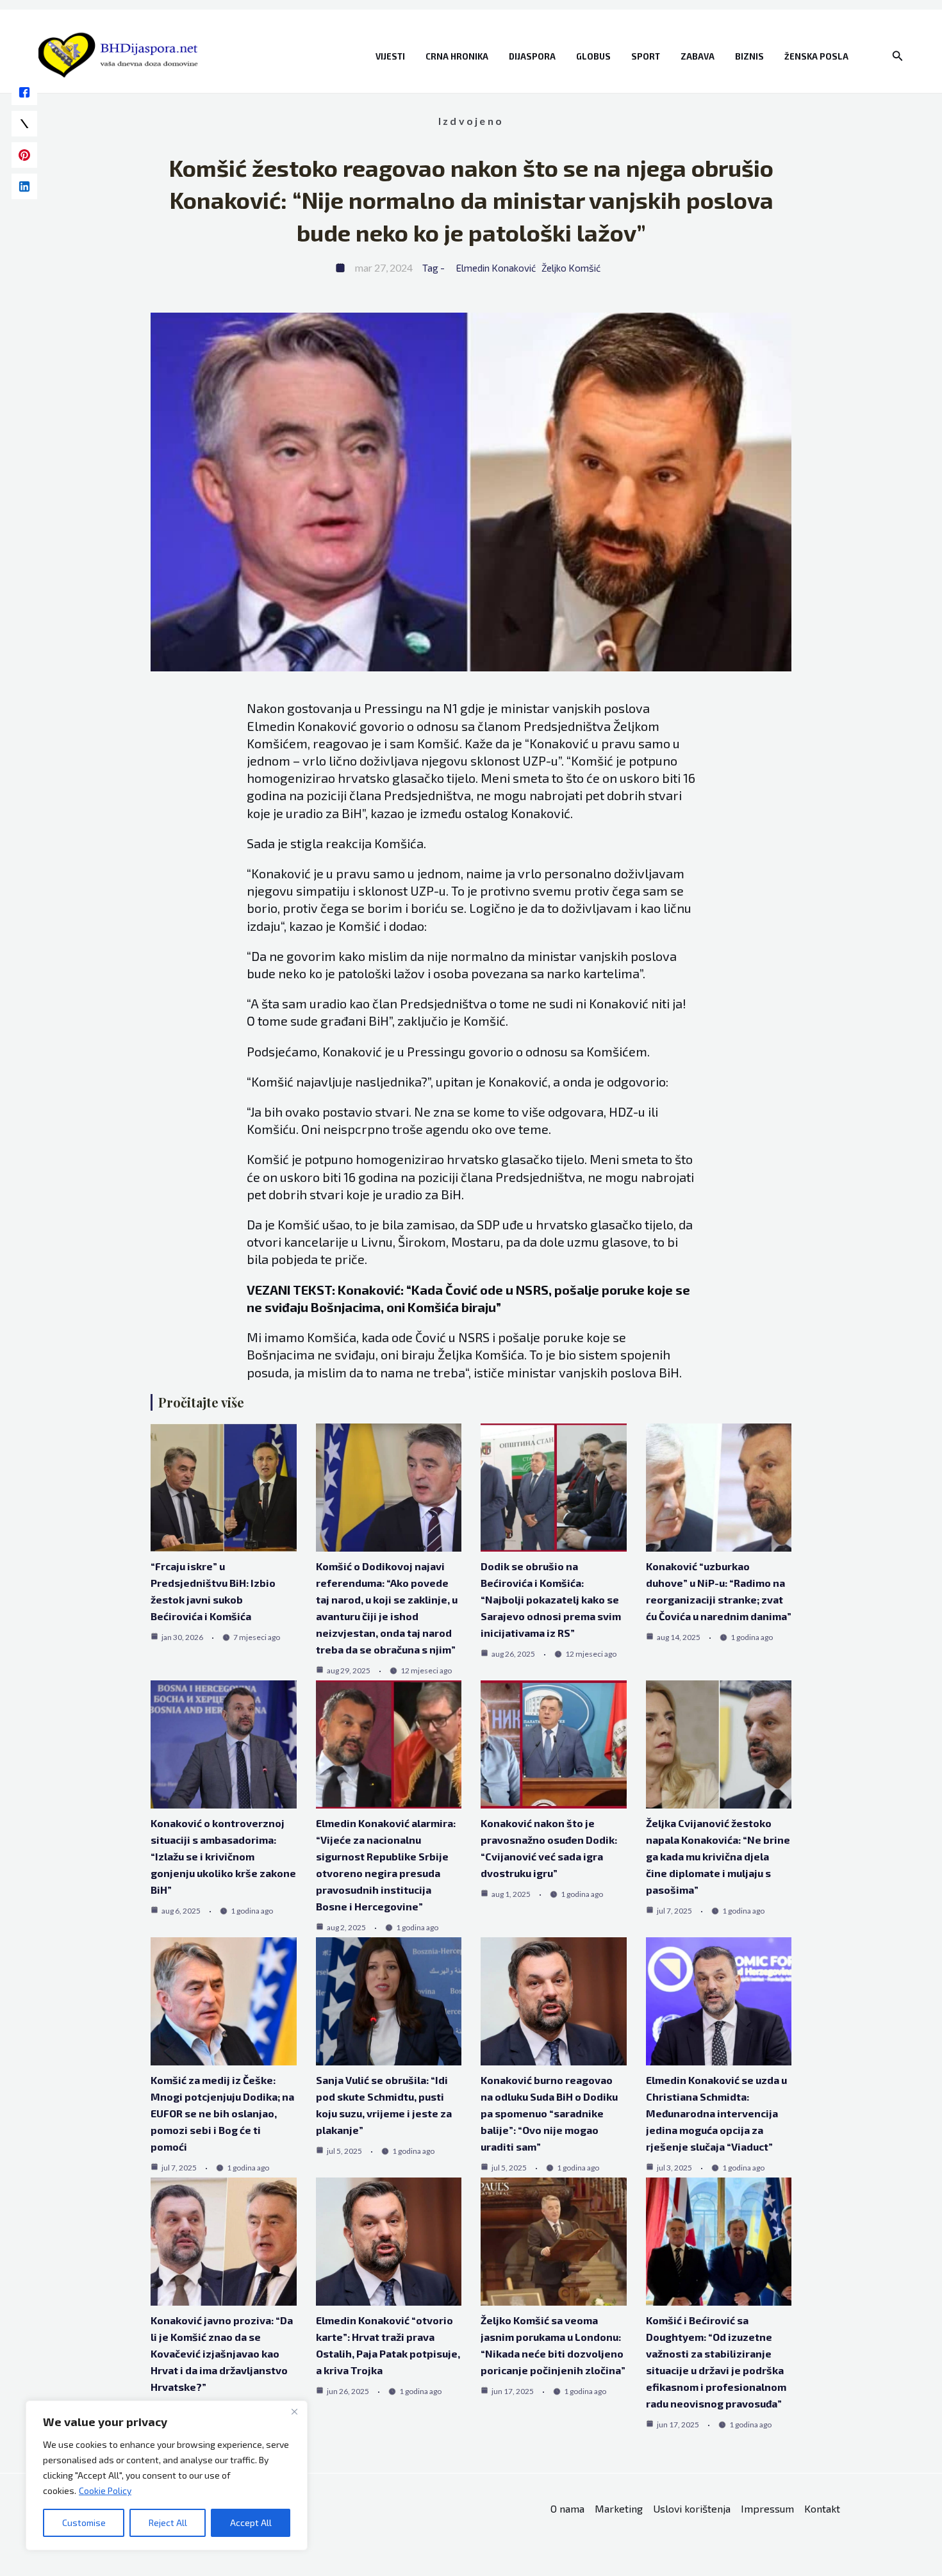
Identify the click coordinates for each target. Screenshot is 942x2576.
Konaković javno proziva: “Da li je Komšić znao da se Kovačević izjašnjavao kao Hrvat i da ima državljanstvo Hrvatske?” (222, 2353)
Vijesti (390, 56)
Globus (593, 56)
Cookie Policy (105, 2490)
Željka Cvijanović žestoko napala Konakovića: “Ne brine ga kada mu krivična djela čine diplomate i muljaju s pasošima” (718, 1856)
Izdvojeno (471, 121)
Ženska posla (816, 56)
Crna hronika (457, 56)
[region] (167, 2475)
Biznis (749, 56)
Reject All (168, 2523)
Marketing (619, 2508)
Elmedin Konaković (496, 268)
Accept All (251, 2523)
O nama (567, 2508)
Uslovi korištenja (692, 2508)
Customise (84, 2523)
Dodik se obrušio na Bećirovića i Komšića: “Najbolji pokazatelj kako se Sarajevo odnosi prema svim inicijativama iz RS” (551, 1599)
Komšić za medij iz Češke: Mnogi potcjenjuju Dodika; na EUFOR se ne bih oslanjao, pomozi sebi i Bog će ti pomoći (222, 2113)
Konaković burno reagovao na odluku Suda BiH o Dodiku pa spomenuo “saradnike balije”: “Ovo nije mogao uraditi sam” (549, 2113)
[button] (898, 56)
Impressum (767, 2508)
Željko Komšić (571, 268)
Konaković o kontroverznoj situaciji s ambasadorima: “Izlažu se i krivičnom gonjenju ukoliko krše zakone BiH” (223, 1856)
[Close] (294, 2411)
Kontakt (822, 2508)
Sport (646, 56)
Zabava (698, 56)
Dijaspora (532, 56)
